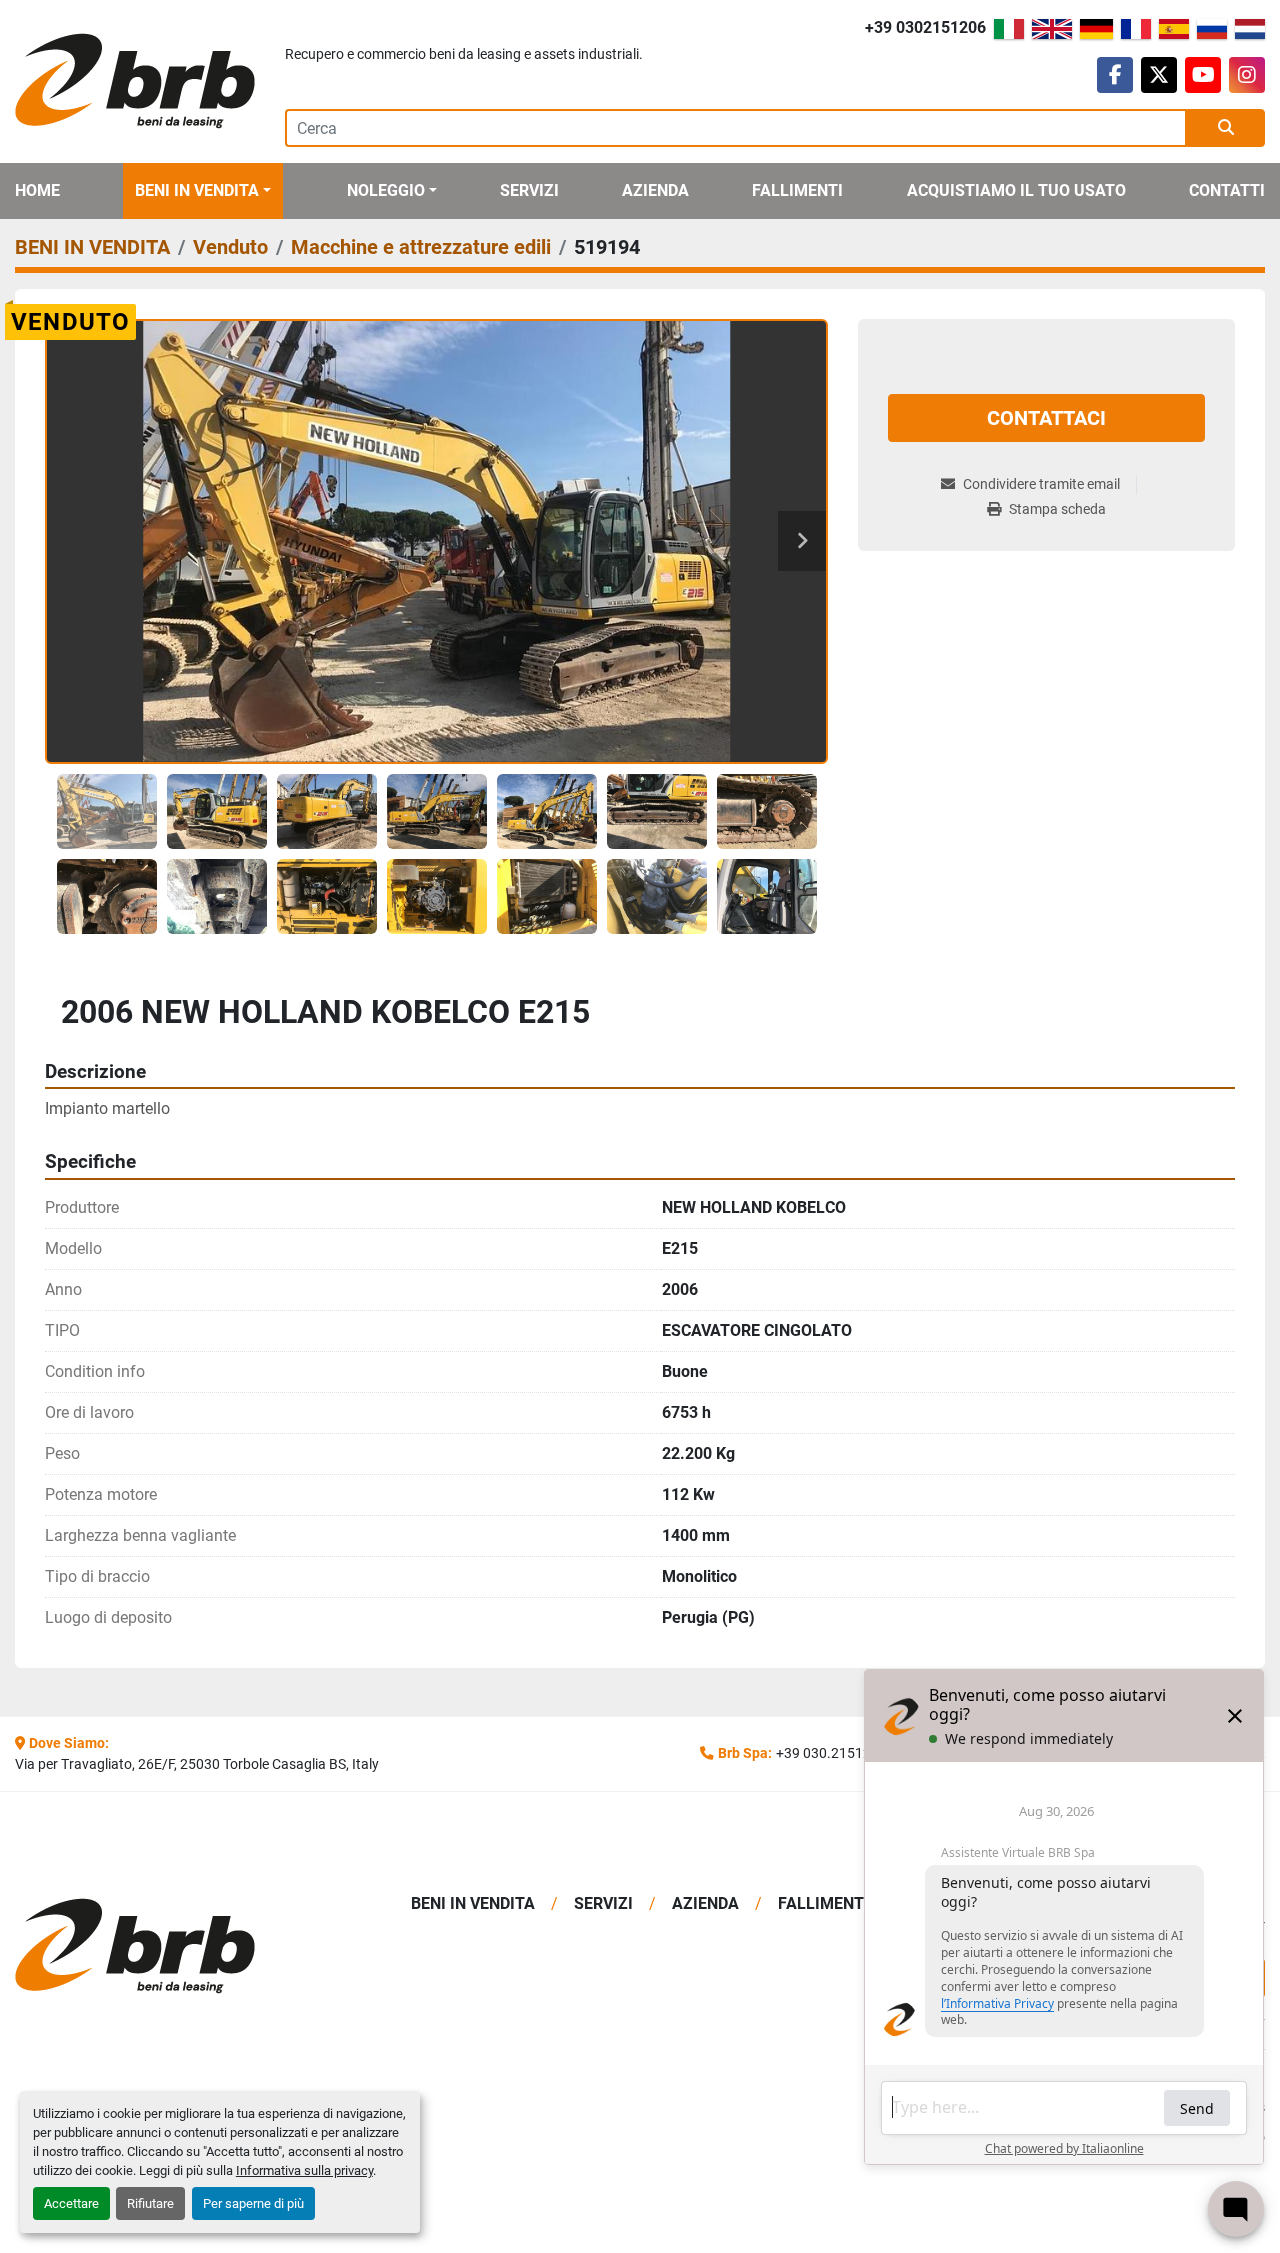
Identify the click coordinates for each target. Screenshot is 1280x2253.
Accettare (71, 2203)
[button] (203, 191)
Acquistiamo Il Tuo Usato (1016, 190)
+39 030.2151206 (831, 1753)
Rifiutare (150, 2203)
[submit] (1226, 128)
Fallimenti (797, 190)
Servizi (529, 190)
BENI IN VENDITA (197, 190)
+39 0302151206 (925, 27)
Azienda (655, 190)
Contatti (1227, 190)
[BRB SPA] (160, 1946)
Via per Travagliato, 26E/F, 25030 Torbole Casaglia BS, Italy (197, 1764)
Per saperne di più (253, 2203)
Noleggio (386, 190)
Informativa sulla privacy (304, 2170)
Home (37, 190)
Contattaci (1046, 418)
